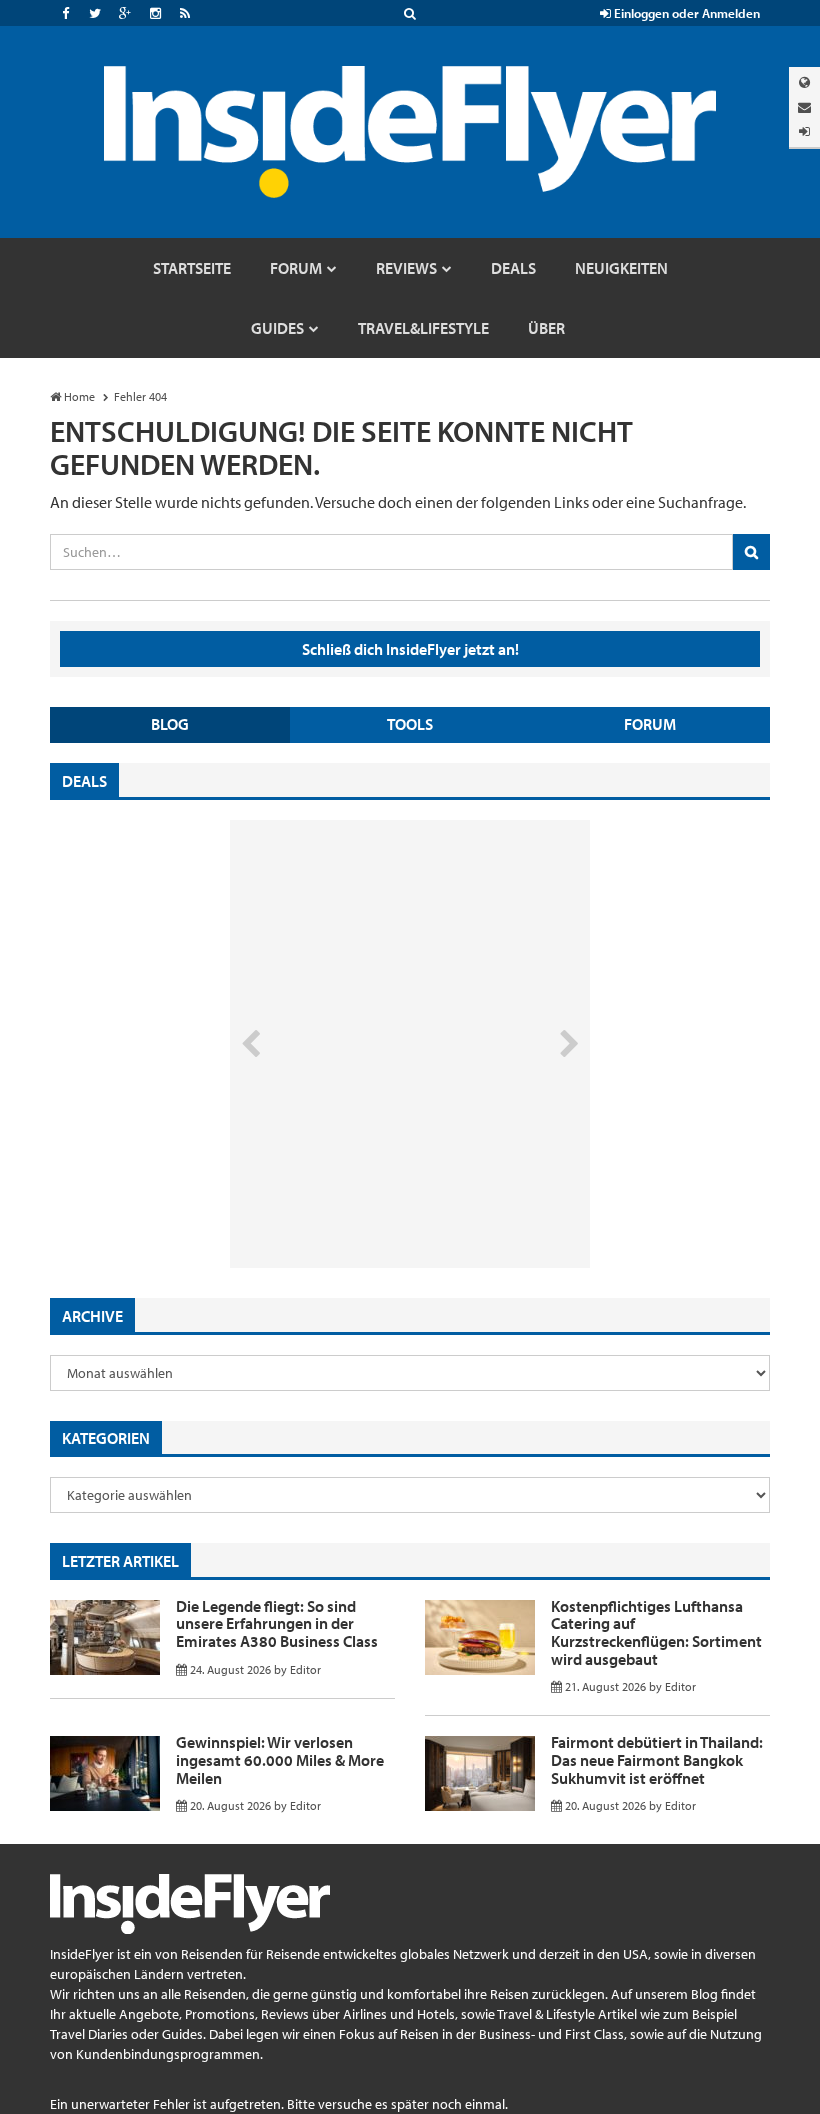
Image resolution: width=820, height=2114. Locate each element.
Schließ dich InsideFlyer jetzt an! (410, 649)
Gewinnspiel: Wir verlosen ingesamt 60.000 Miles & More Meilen (280, 1759)
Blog (170, 724)
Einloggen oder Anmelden (685, 13)
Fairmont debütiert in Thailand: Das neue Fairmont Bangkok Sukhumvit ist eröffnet (657, 1759)
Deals (84, 781)
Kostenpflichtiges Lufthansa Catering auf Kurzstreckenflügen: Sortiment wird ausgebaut (656, 1632)
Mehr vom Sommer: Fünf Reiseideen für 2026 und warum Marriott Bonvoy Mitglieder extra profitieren (377, 1183)
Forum (650, 724)
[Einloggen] (804, 131)
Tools (410, 724)
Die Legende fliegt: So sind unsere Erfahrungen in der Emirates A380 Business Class (277, 1623)
